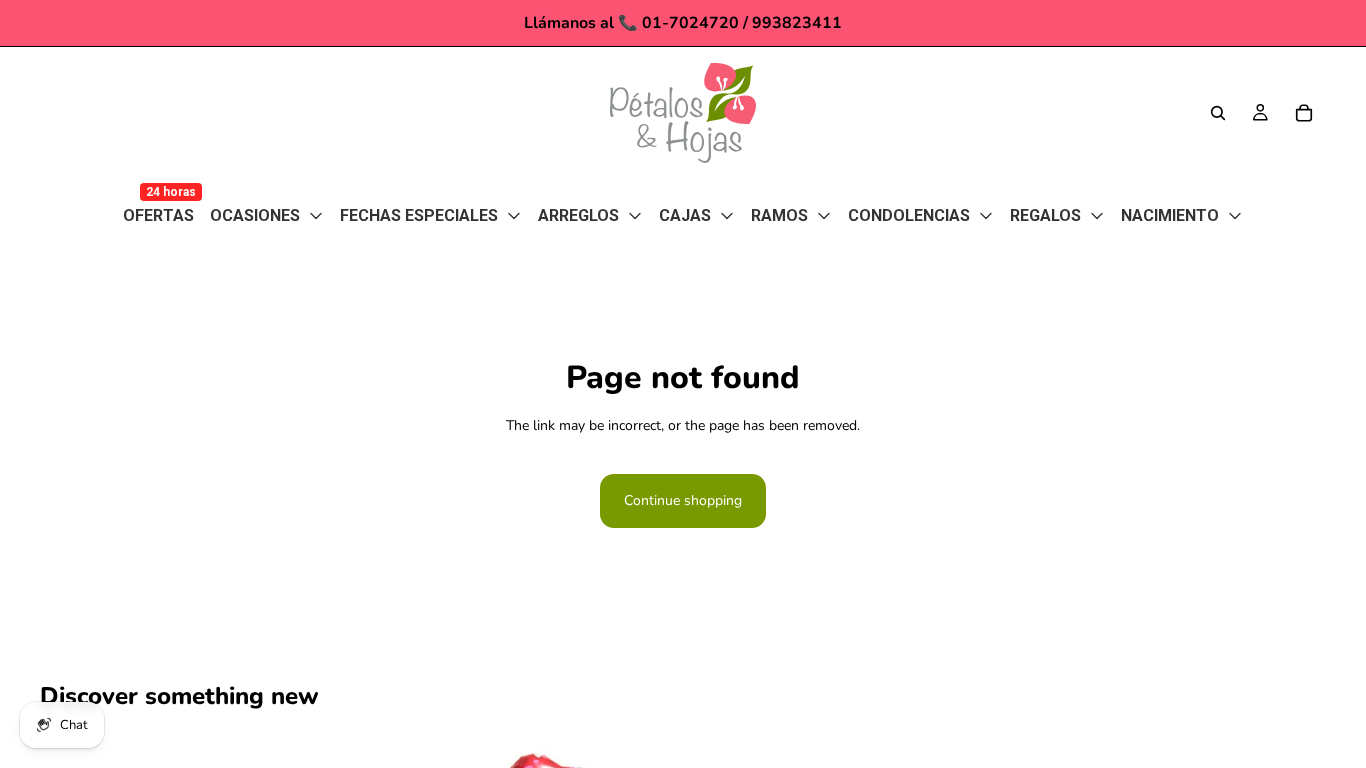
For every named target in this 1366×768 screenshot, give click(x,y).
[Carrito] (1304, 113)
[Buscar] (1218, 113)
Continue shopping (683, 500)
